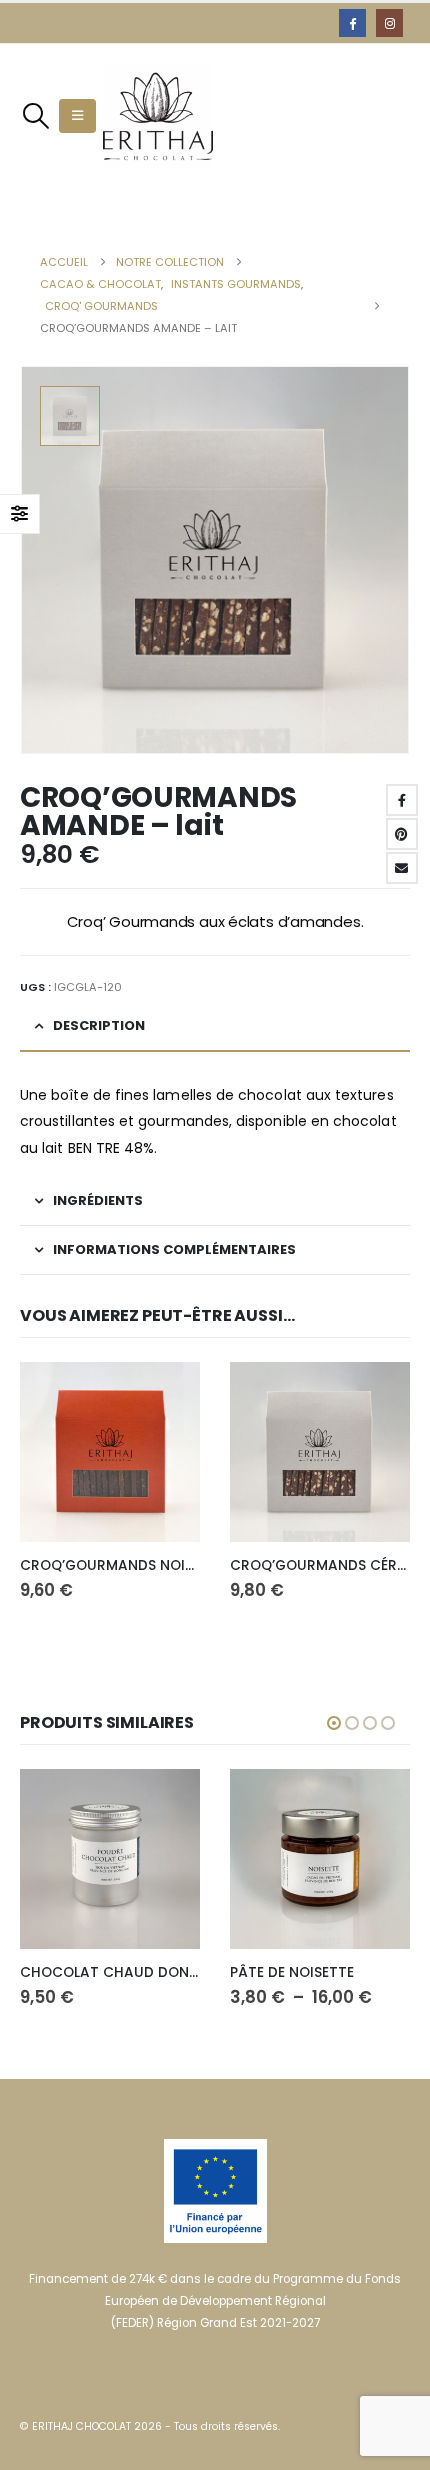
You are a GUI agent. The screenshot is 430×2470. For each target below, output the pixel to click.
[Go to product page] (110, 1452)
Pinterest (402, 834)
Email (402, 868)
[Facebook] (352, 22)
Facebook (402, 800)
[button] (35, 116)
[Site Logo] (158, 116)
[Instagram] (389, 22)
